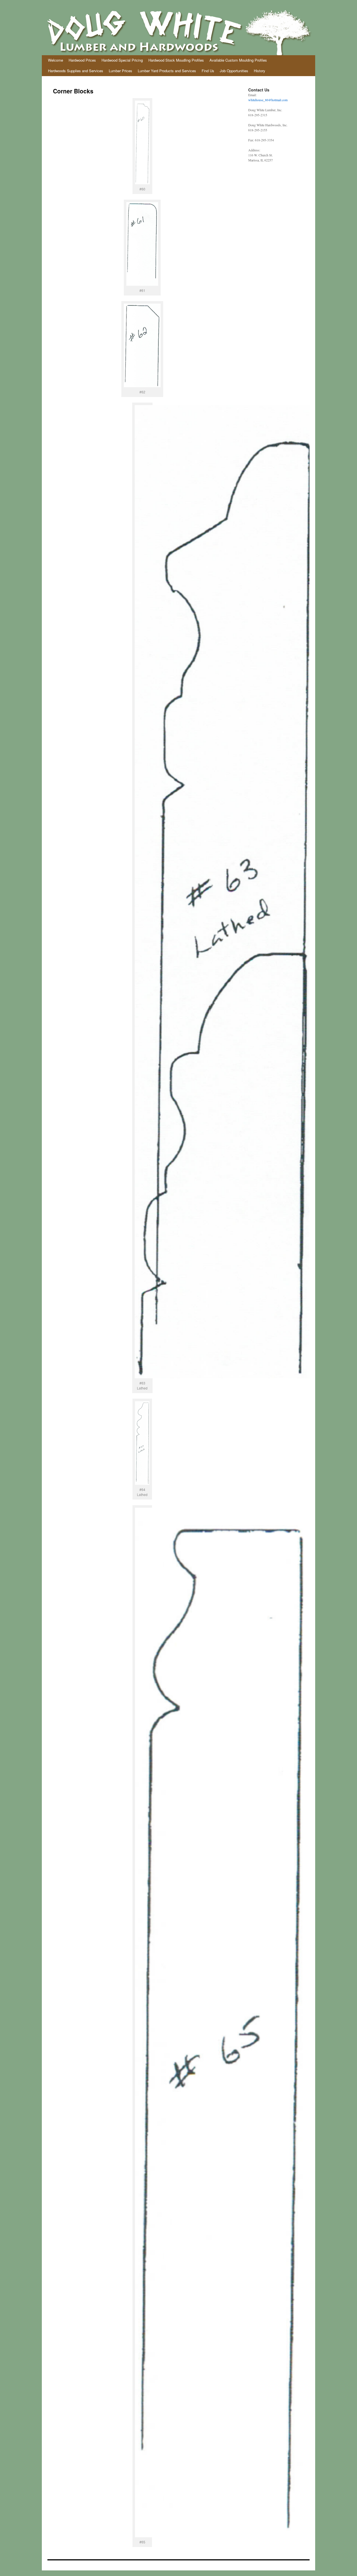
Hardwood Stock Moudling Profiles (176, 60)
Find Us (208, 71)
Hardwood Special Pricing (122, 60)
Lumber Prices (120, 71)
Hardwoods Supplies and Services (76, 71)
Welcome (56, 60)
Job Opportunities (234, 71)
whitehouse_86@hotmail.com (268, 100)
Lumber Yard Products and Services (167, 71)
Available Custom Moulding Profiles (238, 60)
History (260, 71)
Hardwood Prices (82, 60)
